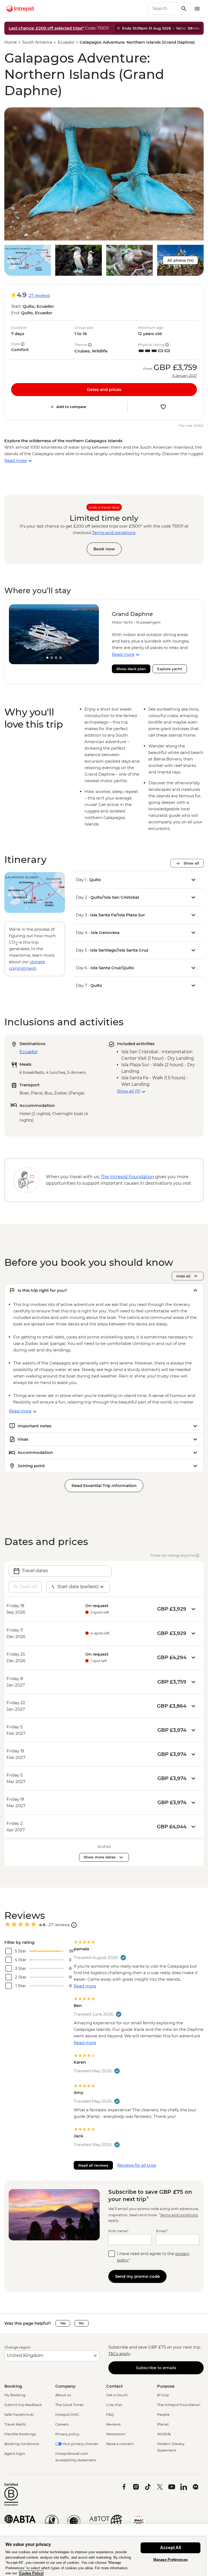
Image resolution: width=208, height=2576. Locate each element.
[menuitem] (20, 9)
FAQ (110, 2414)
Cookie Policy (31, 2573)
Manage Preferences (170, 2560)
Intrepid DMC (67, 2414)
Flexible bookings (20, 2434)
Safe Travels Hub (19, 2414)
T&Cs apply (119, 2354)
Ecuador (66, 42)
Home (11, 42)
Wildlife (164, 2434)
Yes (63, 2323)
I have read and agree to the (153, 2257)
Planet (163, 2424)
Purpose (166, 2386)
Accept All (170, 2548)
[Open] (74, 1925)
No (82, 2323)
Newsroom (116, 2434)
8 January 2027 (185, 376)
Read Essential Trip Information (104, 1485)
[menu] (197, 9)
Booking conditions (22, 2444)
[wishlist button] (163, 407)
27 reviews (39, 295)
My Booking (15, 2395)
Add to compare (71, 407)
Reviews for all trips (137, 2165)
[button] (104, 174)
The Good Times (69, 2405)
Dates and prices (104, 389)
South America (37, 42)
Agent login (15, 2453)
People (163, 2414)
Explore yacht (170, 669)
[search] (163, 9)
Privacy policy (67, 2434)
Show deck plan (131, 669)
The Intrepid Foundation (179, 2405)
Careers (62, 2424)
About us (63, 2395)
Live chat (114, 2405)
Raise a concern (120, 2444)
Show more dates (100, 1857)
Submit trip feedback (23, 2405)
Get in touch (117, 2395)
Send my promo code (137, 2276)
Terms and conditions (114, 533)
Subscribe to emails (156, 2368)
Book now (104, 549)
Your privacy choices (80, 2444)
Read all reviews (93, 2165)
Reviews (113, 2424)
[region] (103, 2556)
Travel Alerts (15, 2424)
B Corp (163, 2395)
